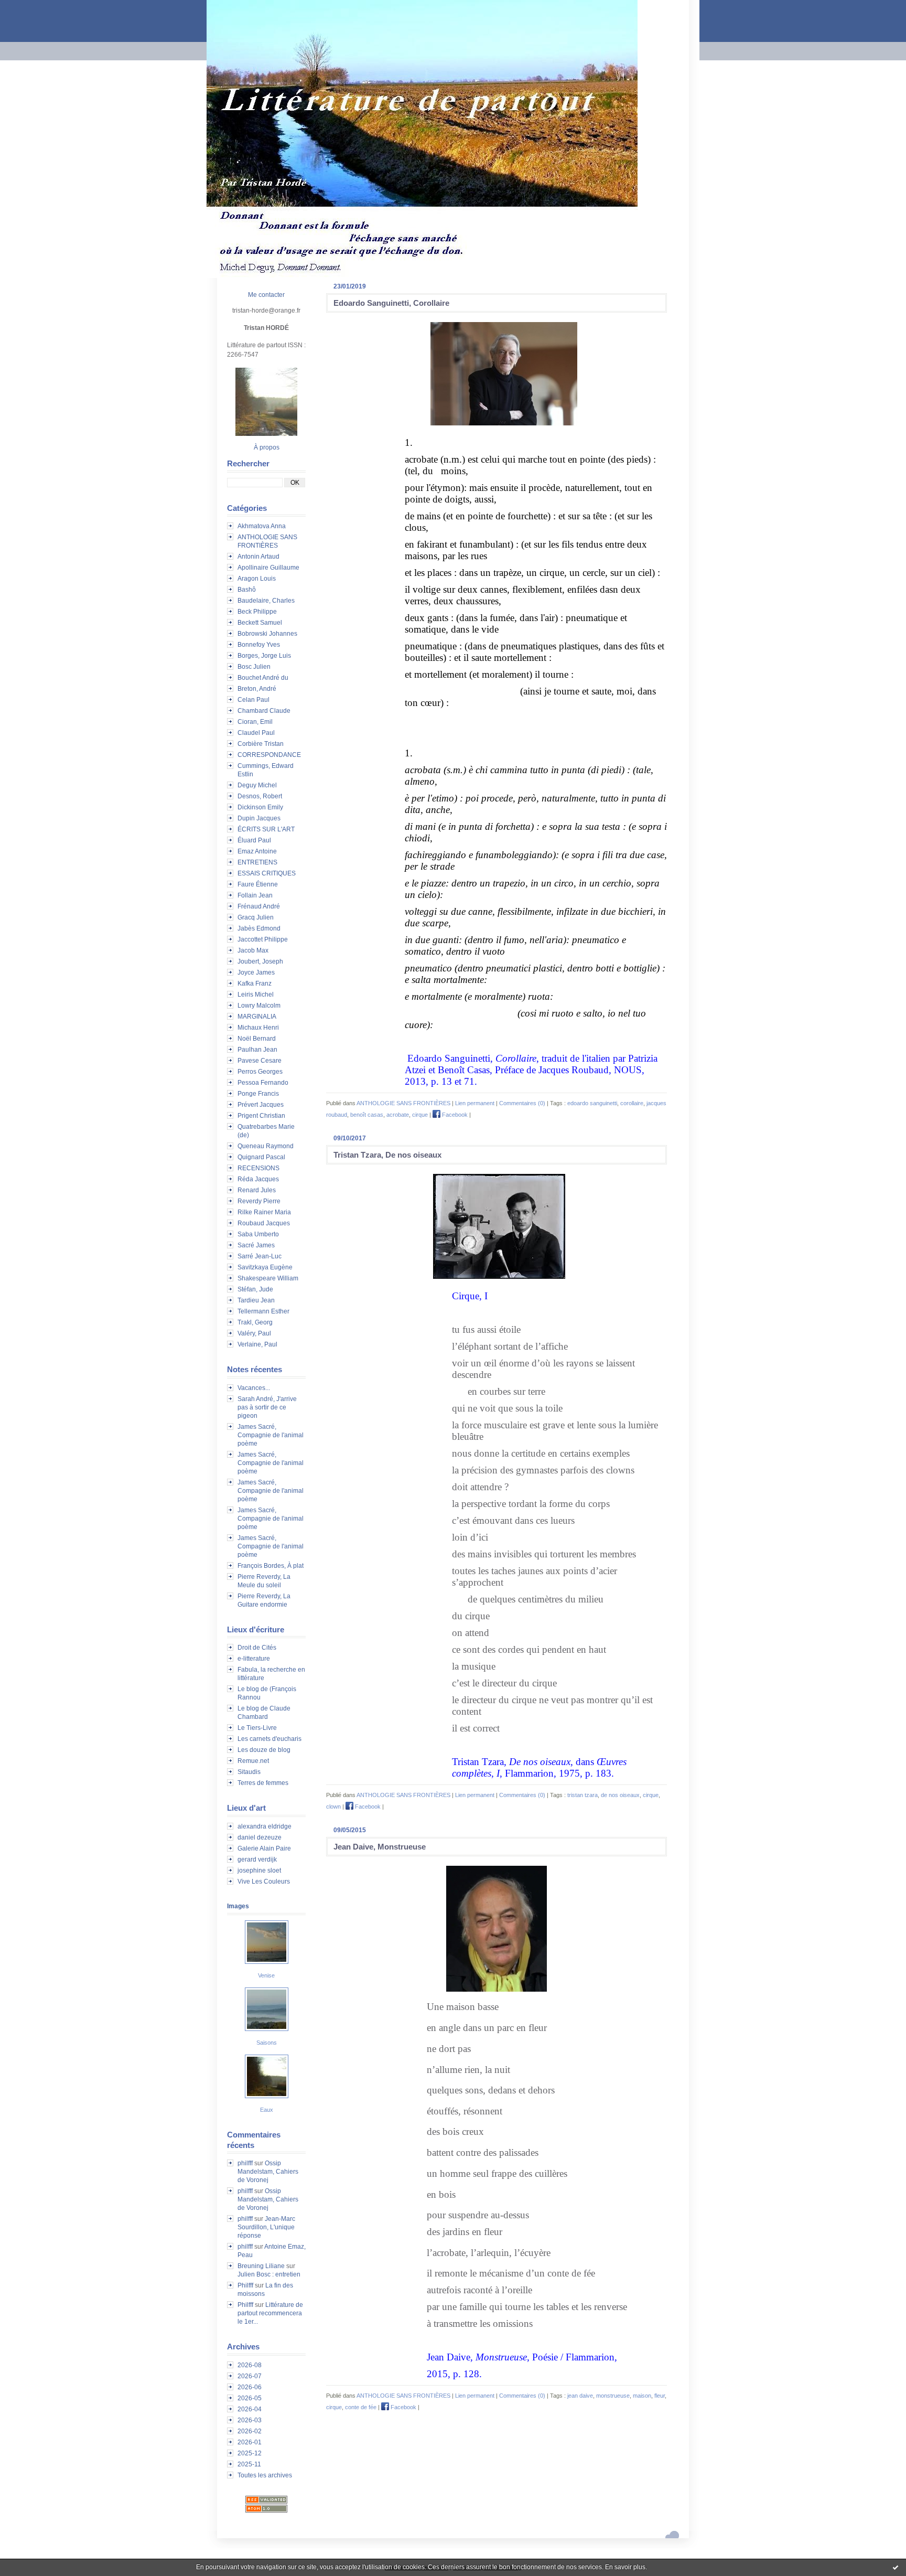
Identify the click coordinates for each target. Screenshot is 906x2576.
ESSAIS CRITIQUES (267, 873)
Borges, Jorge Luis (264, 656)
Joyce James (256, 972)
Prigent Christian (261, 1116)
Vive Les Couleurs (264, 1882)
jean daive (580, 2396)
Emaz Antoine (257, 851)
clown (333, 1807)
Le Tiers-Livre (257, 1728)
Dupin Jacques (259, 818)
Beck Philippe (257, 612)
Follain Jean (255, 895)
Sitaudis (249, 1772)
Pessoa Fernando (263, 1083)
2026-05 (250, 2398)
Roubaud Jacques (264, 1223)
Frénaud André (259, 906)
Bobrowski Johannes (267, 634)
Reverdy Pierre (259, 1201)
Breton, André (257, 689)
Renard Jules (257, 1190)
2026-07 (250, 2376)
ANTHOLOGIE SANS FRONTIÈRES (403, 1103)
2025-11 (249, 2464)
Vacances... (254, 1388)
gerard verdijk (257, 1859)
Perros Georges (260, 1072)
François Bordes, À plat (271, 1566)
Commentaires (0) (522, 1103)
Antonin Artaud (258, 557)
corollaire (632, 1103)
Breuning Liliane (261, 2266)
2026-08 (250, 2365)
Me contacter (266, 295)
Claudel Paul (256, 733)
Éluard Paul (254, 840)
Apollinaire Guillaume (268, 568)
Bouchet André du (263, 678)
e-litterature (254, 1659)
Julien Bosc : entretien (269, 2274)
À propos (267, 447)
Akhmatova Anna (262, 526)
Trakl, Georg (255, 1322)
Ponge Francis (258, 1094)
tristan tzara (583, 1795)
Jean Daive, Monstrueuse (380, 1847)
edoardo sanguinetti (592, 1103)
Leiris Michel (256, 995)
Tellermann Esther (263, 1311)
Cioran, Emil (255, 722)
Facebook (454, 1115)
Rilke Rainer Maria (264, 1212)
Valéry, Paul (254, 1333)
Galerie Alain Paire (264, 1848)
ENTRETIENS (257, 862)
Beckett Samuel (260, 623)
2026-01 (250, 2442)
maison (642, 2396)
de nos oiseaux (620, 1795)
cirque (420, 1115)
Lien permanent (475, 1103)
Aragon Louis (257, 579)
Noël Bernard (257, 1039)
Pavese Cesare (260, 1061)
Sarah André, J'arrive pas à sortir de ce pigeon (267, 1407)
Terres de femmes (263, 1783)
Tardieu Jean (256, 1300)
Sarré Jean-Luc (260, 1256)
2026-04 (250, 2409)
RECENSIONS (258, 1168)
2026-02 (250, 2431)
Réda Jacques (258, 1179)
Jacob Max (253, 950)
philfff (245, 2163)
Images (238, 1906)
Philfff (245, 2285)
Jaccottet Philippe (263, 939)
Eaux (267, 2110)
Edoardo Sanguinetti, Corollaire (391, 303)
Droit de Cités (257, 1648)
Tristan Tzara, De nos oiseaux (387, 1155)
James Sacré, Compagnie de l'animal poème (271, 1435)
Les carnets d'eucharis (269, 1739)
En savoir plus (625, 2567)
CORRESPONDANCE (269, 755)
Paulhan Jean (257, 1050)
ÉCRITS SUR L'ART (266, 829)
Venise (266, 1975)
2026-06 (250, 2387)
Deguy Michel (257, 785)
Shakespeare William (268, 1278)
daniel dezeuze (260, 1837)
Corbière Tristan (261, 744)
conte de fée (361, 2407)
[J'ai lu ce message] (896, 2567)
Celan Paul (254, 700)
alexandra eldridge (265, 1826)
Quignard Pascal (261, 1157)
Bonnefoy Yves (259, 645)
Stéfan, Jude (255, 1289)
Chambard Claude (264, 711)
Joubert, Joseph (260, 961)
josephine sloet (259, 1870)
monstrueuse (613, 2396)
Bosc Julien (254, 667)
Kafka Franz (255, 984)
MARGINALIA (257, 1017)
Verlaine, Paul (257, 1344)
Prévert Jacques (261, 1105)
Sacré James (256, 1245)
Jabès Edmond (259, 928)
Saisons (267, 2043)
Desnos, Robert (260, 796)
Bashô (247, 590)
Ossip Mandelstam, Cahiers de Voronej (268, 2172)
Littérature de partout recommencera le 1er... (270, 2313)
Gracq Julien (256, 917)
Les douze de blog (264, 1750)
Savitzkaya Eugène (265, 1267)
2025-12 (250, 2453)
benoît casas (367, 1115)
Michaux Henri (258, 1028)
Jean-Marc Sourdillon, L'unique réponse (266, 2227)
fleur (660, 2396)
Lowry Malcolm (259, 1006)
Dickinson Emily (260, 807)
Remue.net (253, 1761)
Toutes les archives (265, 2475)
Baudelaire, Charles (266, 601)
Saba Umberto (258, 1234)
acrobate (398, 1115)
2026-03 (250, 2420)
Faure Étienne (258, 884)
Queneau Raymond (266, 1146)
